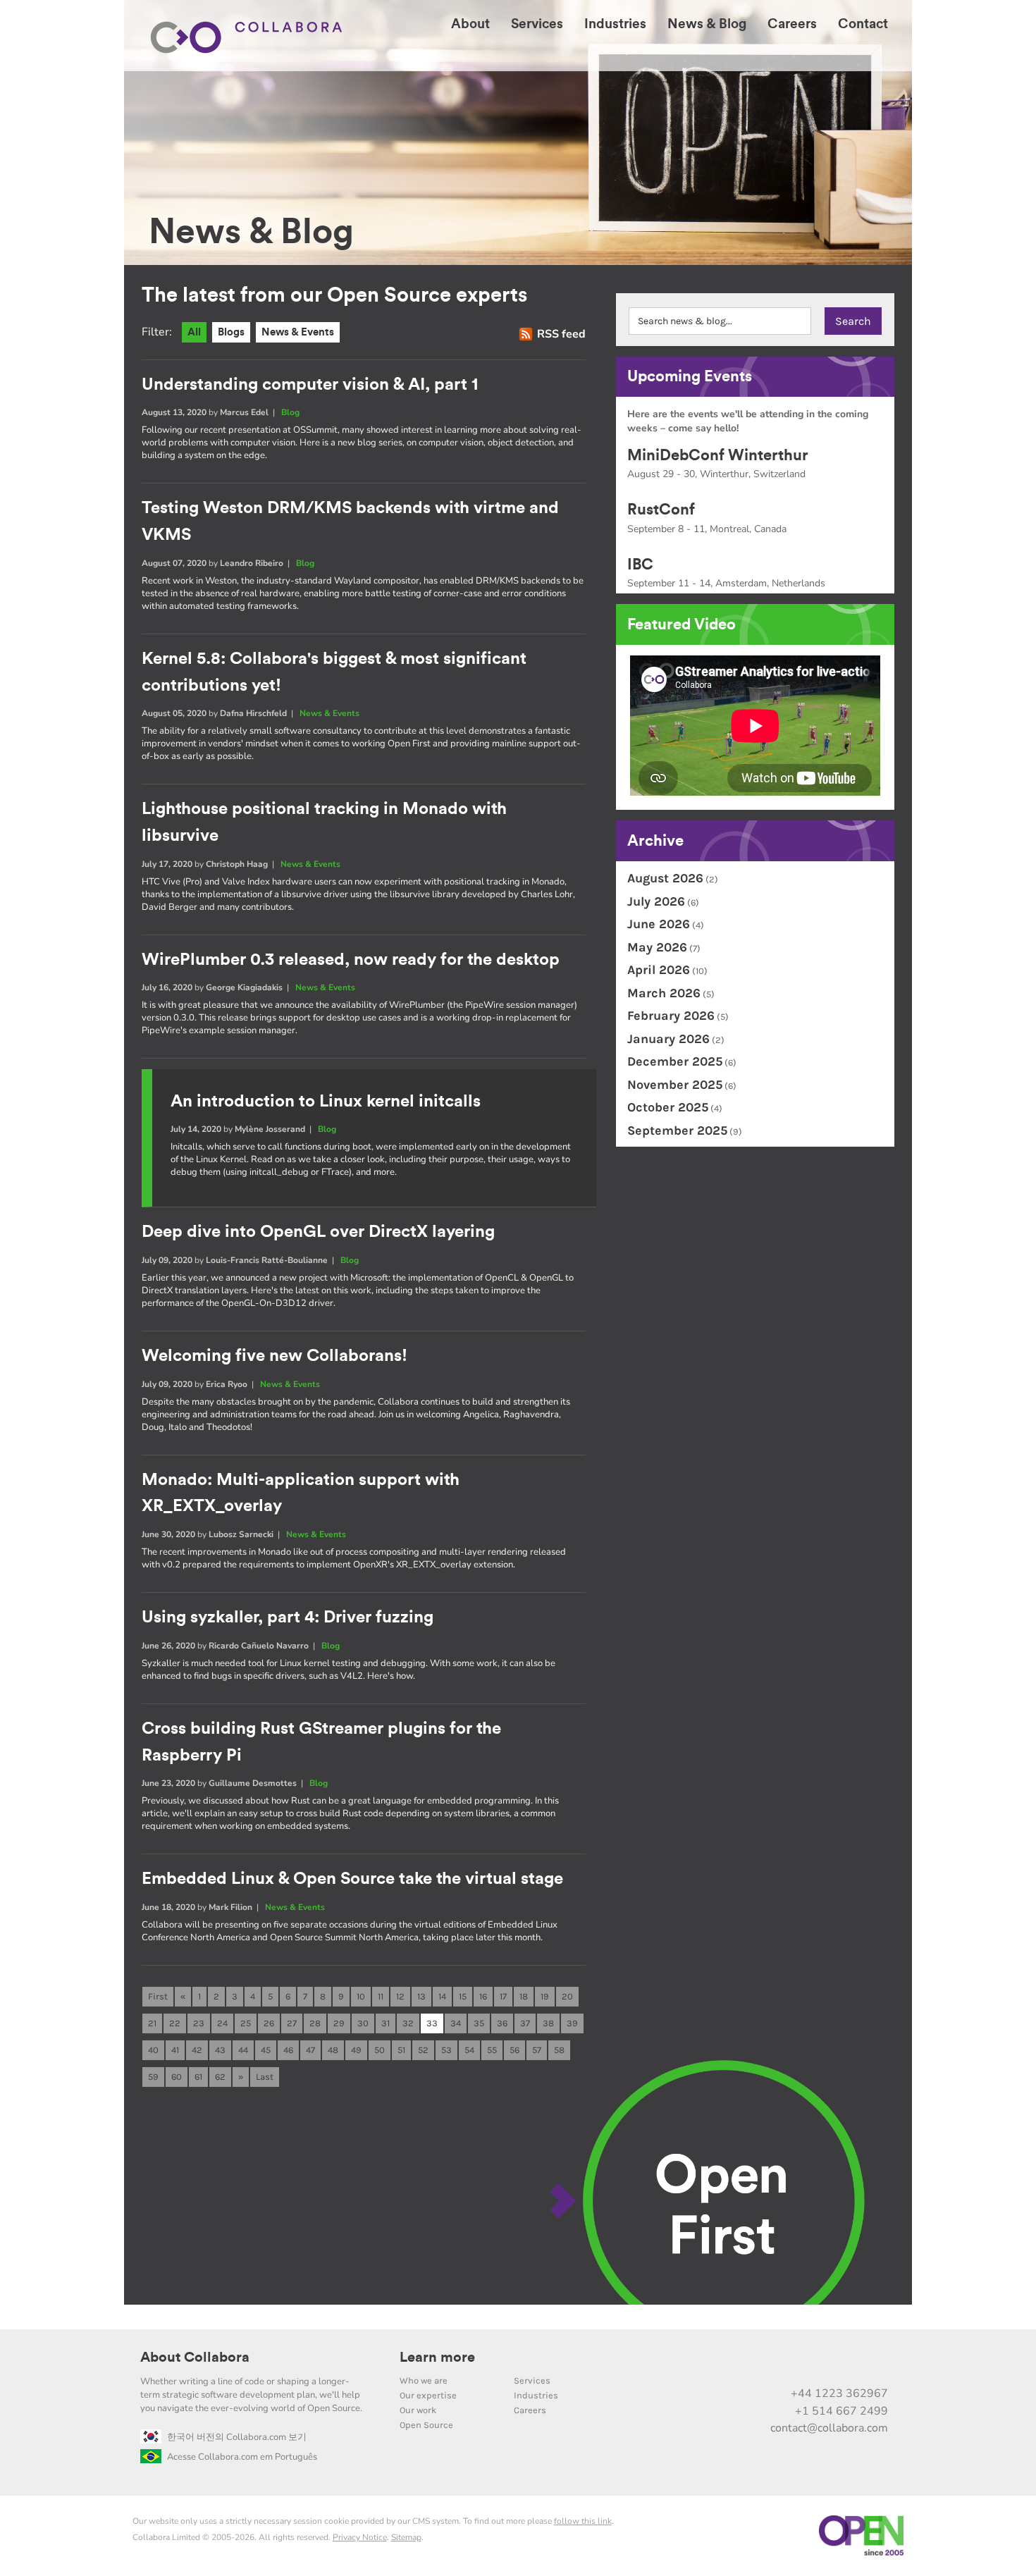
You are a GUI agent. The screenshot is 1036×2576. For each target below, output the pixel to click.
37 (525, 2023)
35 (479, 2023)
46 (288, 2050)
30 (363, 2023)
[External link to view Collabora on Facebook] (845, 2363)
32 (408, 2023)
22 (175, 2023)
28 (315, 2023)
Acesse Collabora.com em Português (242, 2457)
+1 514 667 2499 (841, 2411)
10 (361, 1996)
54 (469, 2050)
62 (220, 2077)
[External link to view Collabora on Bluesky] (815, 2363)
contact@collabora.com (829, 2428)
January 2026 (668, 1039)
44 (243, 2050)
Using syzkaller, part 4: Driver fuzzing (288, 1617)
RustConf (661, 510)
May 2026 (657, 947)
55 (492, 2050)
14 (442, 1996)
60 (177, 2077)
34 (456, 2023)
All (194, 332)
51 (401, 2050)
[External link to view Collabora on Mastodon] (786, 2363)
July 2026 (656, 901)
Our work (418, 2410)
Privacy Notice (360, 2537)
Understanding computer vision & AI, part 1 (310, 385)
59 (153, 2077)
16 (483, 1996)
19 (545, 1996)
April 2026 (659, 970)
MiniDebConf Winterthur (718, 455)
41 (175, 2050)
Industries (536, 2395)
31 (386, 2023)
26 (269, 2023)
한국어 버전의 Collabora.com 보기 (237, 2437)
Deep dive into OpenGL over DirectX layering (318, 1232)
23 (199, 2023)
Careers (530, 2410)
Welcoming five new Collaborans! (275, 1356)
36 (502, 2023)
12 (400, 1996)
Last (265, 2077)
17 (503, 1996)
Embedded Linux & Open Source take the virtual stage (352, 1879)
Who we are (424, 2380)
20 (567, 1996)
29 (339, 2023)
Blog (290, 412)
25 (246, 2023)
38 (548, 2023)
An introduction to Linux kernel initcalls (326, 1102)
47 (310, 2050)
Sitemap (406, 2537)
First (158, 1996)
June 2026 (659, 924)
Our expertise (428, 2395)
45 (266, 2050)
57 (537, 2050)
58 (559, 2050)
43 (220, 2050)
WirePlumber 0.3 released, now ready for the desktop (351, 960)
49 (356, 2050)
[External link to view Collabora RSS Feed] (875, 2363)
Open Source (426, 2425)
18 (524, 1996)
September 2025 (677, 1130)
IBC (640, 565)
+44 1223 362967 (839, 2393)
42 (197, 2050)
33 (432, 2023)
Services (532, 2380)
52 (423, 2050)
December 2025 (675, 1061)
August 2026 (665, 878)
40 (153, 2050)
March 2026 (664, 993)
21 (152, 2023)
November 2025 (675, 1085)
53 (446, 2050)
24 (222, 2023)
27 (292, 2023)
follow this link (583, 2521)
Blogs (231, 332)
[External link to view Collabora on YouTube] (756, 2363)
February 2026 (671, 1016)
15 (463, 1996)
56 (514, 2050)
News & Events (298, 332)
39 (572, 2023)
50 (380, 2050)
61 (198, 2077)
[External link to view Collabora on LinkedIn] (727, 2363)
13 (421, 1996)
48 (333, 2050)
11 (381, 1996)
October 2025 (668, 1107)
